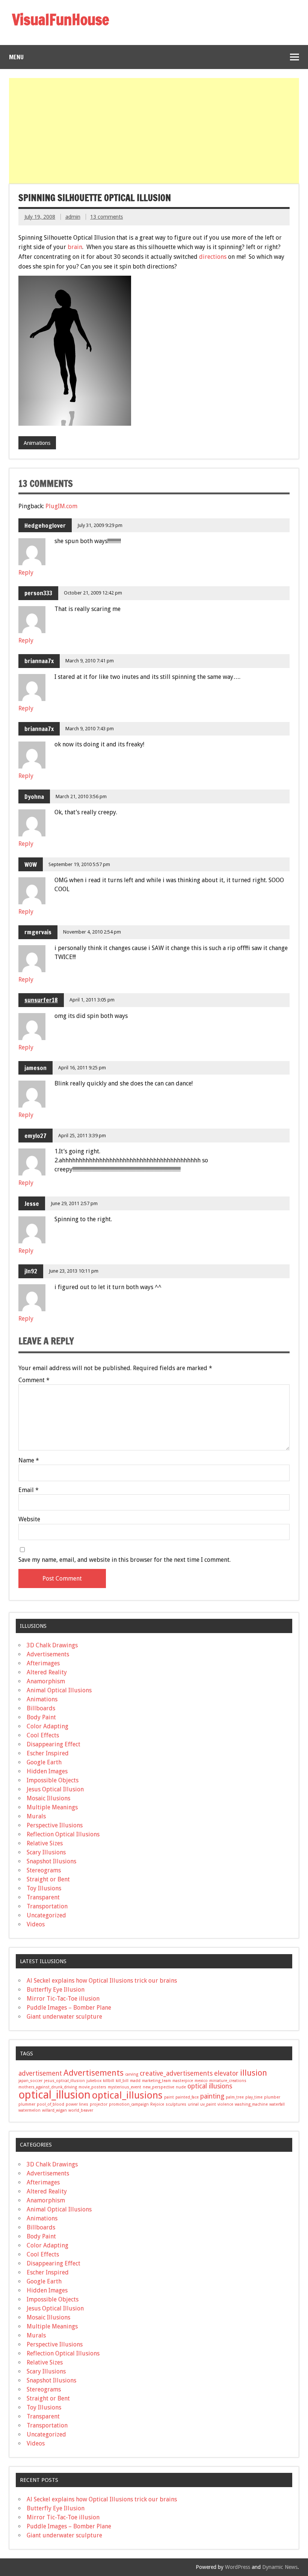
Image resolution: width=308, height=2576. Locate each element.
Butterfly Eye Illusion (56, 1990)
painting (212, 2096)
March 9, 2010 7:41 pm (90, 661)
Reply (26, 573)
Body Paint (41, 1717)
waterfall (277, 2104)
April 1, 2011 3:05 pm (92, 1000)
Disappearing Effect (54, 1744)
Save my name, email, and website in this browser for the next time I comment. (125, 1560)
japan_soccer (30, 2081)
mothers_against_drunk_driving (48, 2087)
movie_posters (92, 2087)
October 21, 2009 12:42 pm (93, 593)
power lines (77, 2104)
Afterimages (43, 1663)
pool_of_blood (51, 2104)
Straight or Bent (48, 1879)
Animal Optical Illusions (59, 1690)
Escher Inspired (48, 1753)
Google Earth (44, 1762)
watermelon (29, 2110)
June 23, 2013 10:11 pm (74, 1271)
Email (29, 1490)
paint (169, 2097)
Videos (36, 1924)
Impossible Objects (53, 1780)
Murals (36, 1816)
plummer (27, 2104)
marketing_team (156, 2081)
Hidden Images (47, 1771)
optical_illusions (127, 2095)
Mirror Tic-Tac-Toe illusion (63, 1999)
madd (135, 2081)
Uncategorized (46, 1915)
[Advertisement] (155, 131)
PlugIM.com (61, 506)
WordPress (238, 2567)
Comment (34, 1380)
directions (213, 257)
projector (99, 2104)
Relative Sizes (45, 1843)
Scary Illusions (46, 1852)
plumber (272, 2097)
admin (73, 217)
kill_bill (122, 2081)
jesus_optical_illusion (64, 2081)
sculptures (176, 2104)
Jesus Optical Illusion (55, 1789)
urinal (193, 2104)
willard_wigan (54, 2110)
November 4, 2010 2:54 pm (92, 932)
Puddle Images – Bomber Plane (69, 2008)
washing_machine (251, 2104)
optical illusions (210, 2086)
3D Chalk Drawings (52, 1645)
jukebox (94, 2081)
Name (29, 1461)
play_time (254, 2097)
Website (29, 1519)
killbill (109, 2081)
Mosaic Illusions (48, 1798)
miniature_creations (228, 2081)
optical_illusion (54, 2095)
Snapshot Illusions (51, 1861)
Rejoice (157, 2104)
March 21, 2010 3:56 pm (81, 796)
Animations (37, 443)
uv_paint (208, 2104)
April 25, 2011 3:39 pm (82, 1136)
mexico (201, 2081)
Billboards (41, 1708)
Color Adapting (48, 1726)
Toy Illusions (44, 1888)
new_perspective (159, 2087)
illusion (254, 2073)
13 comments (106, 217)
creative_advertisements (176, 2073)
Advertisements (48, 1654)
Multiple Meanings (52, 1807)
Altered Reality (47, 1672)
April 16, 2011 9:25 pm (82, 1068)
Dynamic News (280, 2567)
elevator (226, 2073)
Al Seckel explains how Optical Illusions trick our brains (102, 1981)
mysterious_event (125, 2087)
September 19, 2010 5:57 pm (79, 864)
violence (225, 2104)
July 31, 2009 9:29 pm (100, 525)
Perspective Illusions (55, 1825)
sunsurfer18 (41, 1000)
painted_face (187, 2097)
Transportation (47, 1906)
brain (75, 247)
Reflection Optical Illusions (63, 1834)
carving (132, 2074)
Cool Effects (43, 1735)
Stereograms (44, 1870)
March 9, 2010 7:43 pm (90, 729)
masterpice (183, 2081)
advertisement (40, 2073)
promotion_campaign (129, 2104)
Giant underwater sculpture (64, 2017)
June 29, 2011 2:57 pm (74, 1203)
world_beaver (81, 2110)
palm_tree (235, 2097)
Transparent (43, 1897)
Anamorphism (46, 1681)
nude (181, 2087)
